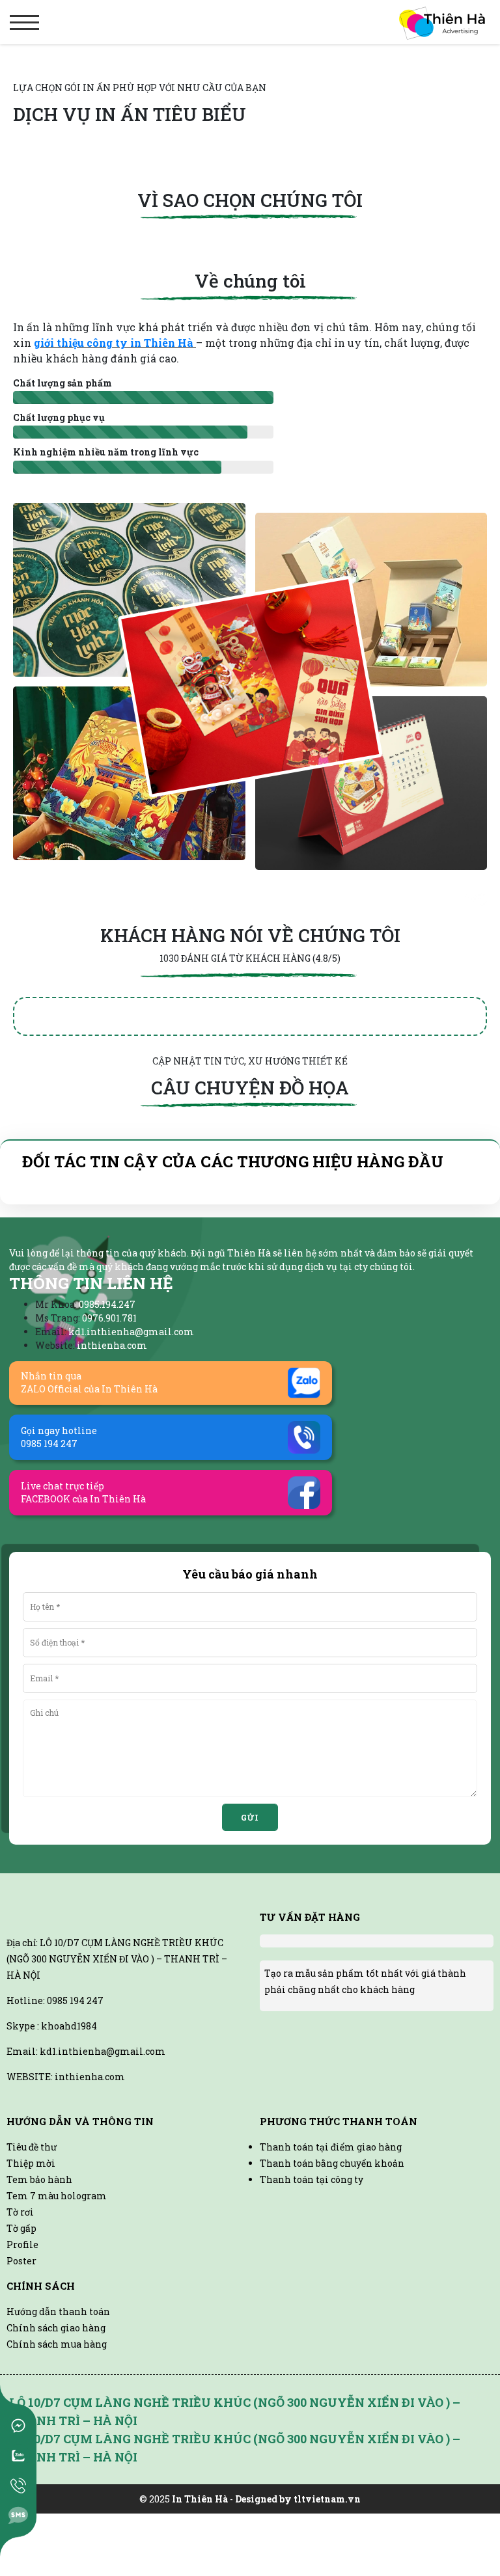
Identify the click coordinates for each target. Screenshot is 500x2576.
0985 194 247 (75, 2095)
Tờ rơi (20, 2306)
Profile (22, 2339)
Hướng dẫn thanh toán (58, 2406)
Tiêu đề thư (32, 2241)
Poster (21, 2355)
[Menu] (24, 22)
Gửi (250, 1875)
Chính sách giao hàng (56, 2422)
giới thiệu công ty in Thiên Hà (115, 343)
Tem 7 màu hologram (57, 2290)
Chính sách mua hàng (57, 2438)
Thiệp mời (31, 2257)
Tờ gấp (21, 2323)
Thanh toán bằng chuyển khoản (332, 2257)
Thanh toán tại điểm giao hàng (331, 2241)
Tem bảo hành (39, 2274)
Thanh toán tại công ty (312, 2274)
